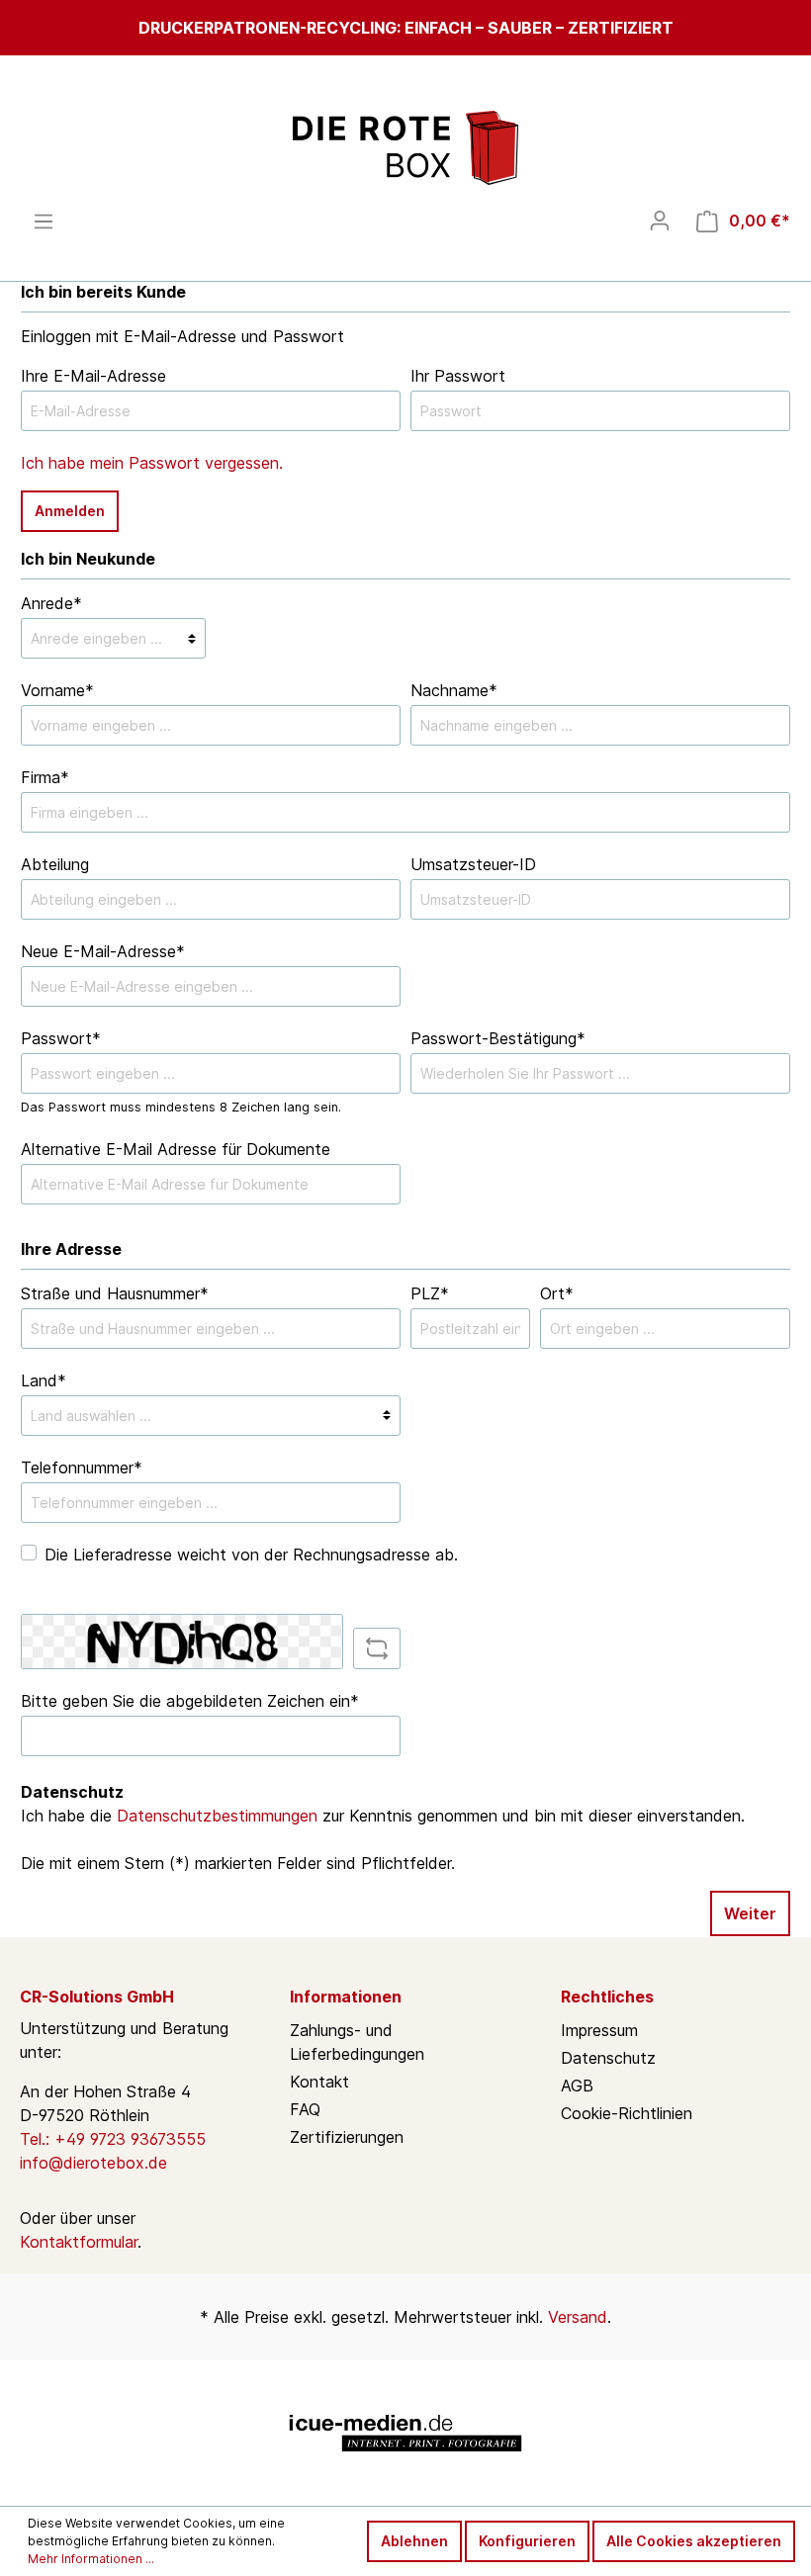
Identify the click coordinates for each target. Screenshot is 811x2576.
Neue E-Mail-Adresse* (103, 951)
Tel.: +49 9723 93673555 (113, 2139)
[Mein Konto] (660, 221)
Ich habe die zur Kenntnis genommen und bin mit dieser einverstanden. (383, 1816)
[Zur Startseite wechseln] (405, 148)
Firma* (45, 777)
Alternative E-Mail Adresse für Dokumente (176, 1149)
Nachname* (454, 690)
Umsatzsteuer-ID (473, 864)
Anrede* (51, 603)
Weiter (750, 1913)
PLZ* (430, 1293)
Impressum (599, 2030)
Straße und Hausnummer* (115, 1293)
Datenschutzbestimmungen (217, 1816)
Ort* (557, 1293)
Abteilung (55, 864)
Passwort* (61, 1038)
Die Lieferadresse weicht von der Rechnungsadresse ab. (251, 1554)
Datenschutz (608, 2058)
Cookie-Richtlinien (627, 2113)
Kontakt (319, 2082)
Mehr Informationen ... (91, 2559)
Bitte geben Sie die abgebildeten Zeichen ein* (190, 1701)
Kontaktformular (79, 2242)
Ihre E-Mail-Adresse (93, 376)
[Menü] (44, 222)
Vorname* (57, 690)
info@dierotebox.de (93, 2163)
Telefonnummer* (82, 1467)
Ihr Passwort (458, 376)
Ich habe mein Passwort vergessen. (152, 463)
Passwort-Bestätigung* (498, 1038)
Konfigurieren (527, 2541)
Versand (578, 2317)
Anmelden (70, 511)
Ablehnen (414, 2541)
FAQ (305, 2109)
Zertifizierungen (347, 2137)
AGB (577, 2086)
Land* (44, 1380)
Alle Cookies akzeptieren (694, 2541)
